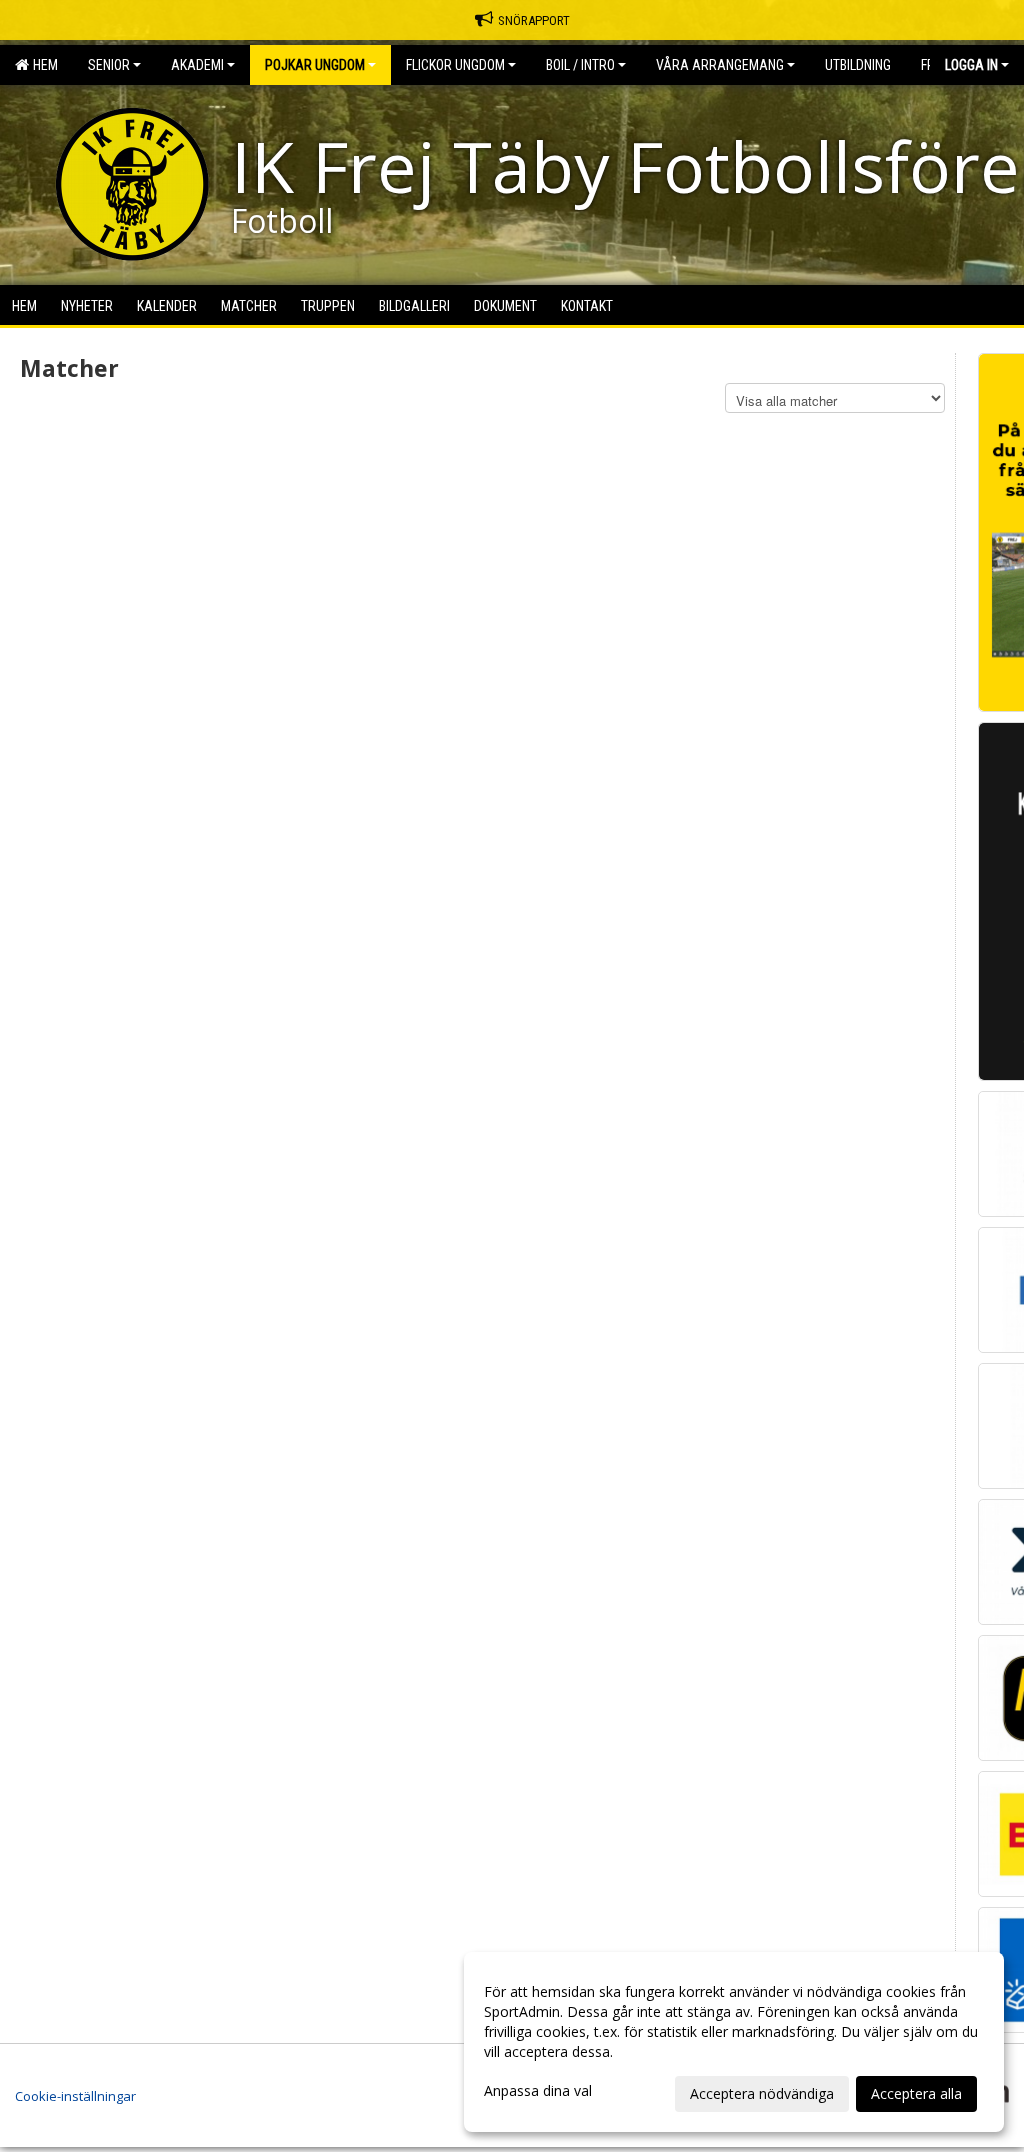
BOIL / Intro (580, 65)
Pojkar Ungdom (315, 65)
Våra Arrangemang (720, 65)
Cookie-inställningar (75, 2096)
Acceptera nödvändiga (762, 2093)
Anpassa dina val (538, 2091)
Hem (42, 65)
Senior (109, 65)
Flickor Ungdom (455, 65)
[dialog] (734, 2042)
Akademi (197, 65)
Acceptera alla (916, 2093)
